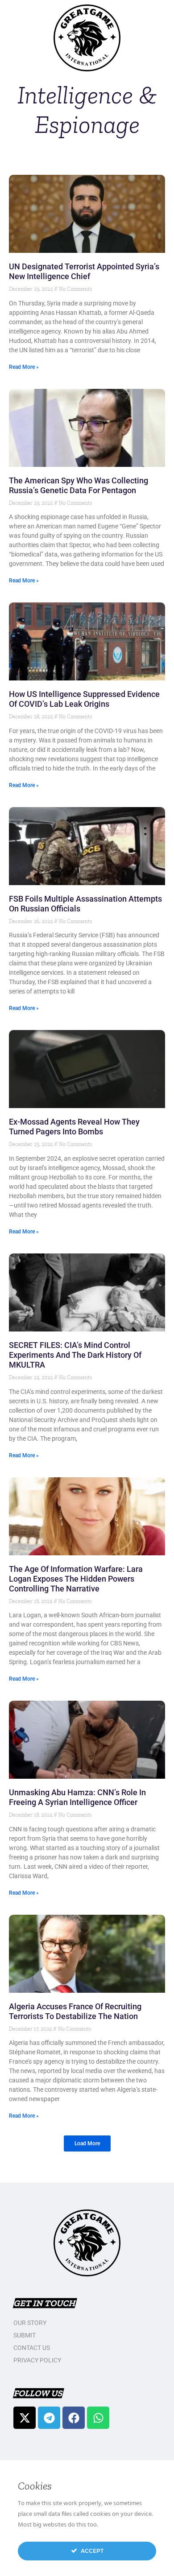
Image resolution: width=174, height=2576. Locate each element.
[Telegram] (49, 2418)
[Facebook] (74, 2418)
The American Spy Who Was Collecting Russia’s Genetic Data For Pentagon (79, 485)
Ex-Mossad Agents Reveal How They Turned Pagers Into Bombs (74, 1127)
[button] (87, 2143)
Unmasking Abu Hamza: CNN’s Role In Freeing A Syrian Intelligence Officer (77, 1797)
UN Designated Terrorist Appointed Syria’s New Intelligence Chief (84, 271)
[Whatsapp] (98, 2418)
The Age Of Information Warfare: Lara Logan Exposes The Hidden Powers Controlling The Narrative (76, 1579)
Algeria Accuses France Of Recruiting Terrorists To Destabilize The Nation (75, 2011)
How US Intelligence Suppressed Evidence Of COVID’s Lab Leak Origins (84, 699)
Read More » (24, 367)
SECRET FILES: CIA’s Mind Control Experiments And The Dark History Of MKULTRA (75, 1355)
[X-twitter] (25, 2418)
